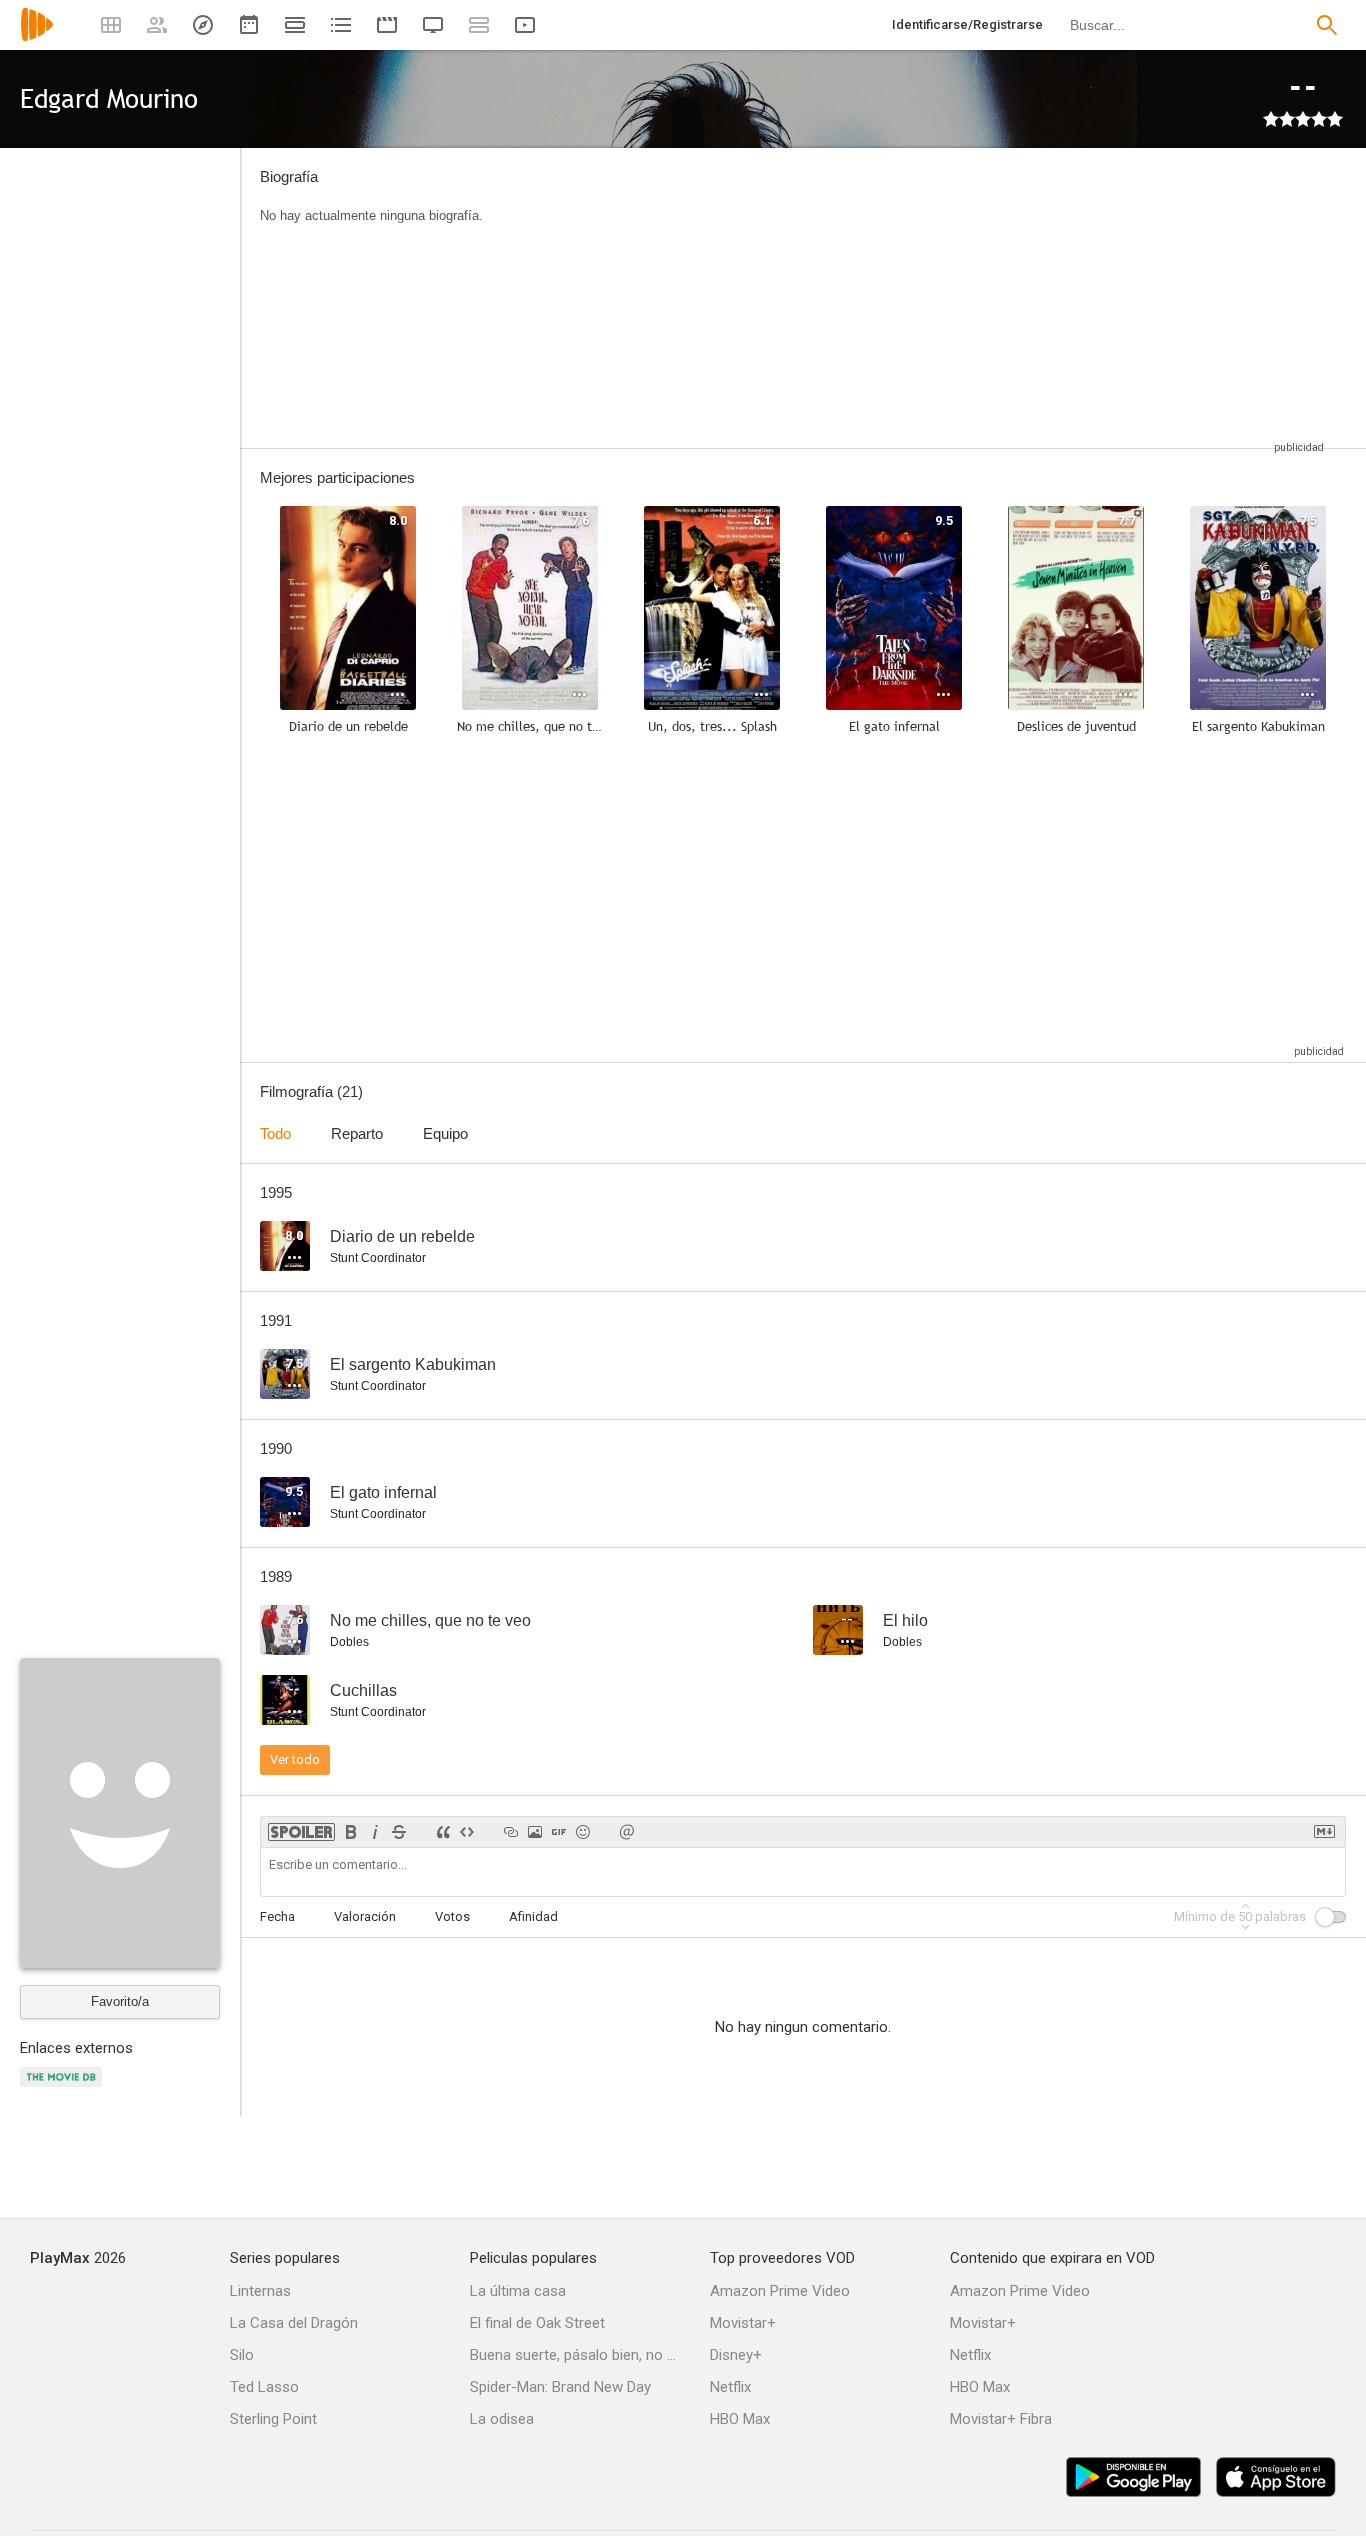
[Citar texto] (443, 1832)
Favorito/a (120, 2001)
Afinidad (533, 1916)
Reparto (357, 1133)
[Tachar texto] (399, 1832)
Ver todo (295, 1759)
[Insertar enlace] (511, 1832)
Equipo (445, 1133)
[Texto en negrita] (351, 1832)
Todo (275, 1133)
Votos (452, 1916)
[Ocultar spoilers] (301, 1832)
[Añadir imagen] (535, 1832)
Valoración (365, 1916)
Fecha (277, 1916)
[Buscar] (1327, 25)
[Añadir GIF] (559, 1832)
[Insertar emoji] (583, 1832)
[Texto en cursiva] (375, 1832)
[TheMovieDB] (64, 2088)
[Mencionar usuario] (627, 1832)
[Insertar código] (467, 1832)
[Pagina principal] (37, 37)
